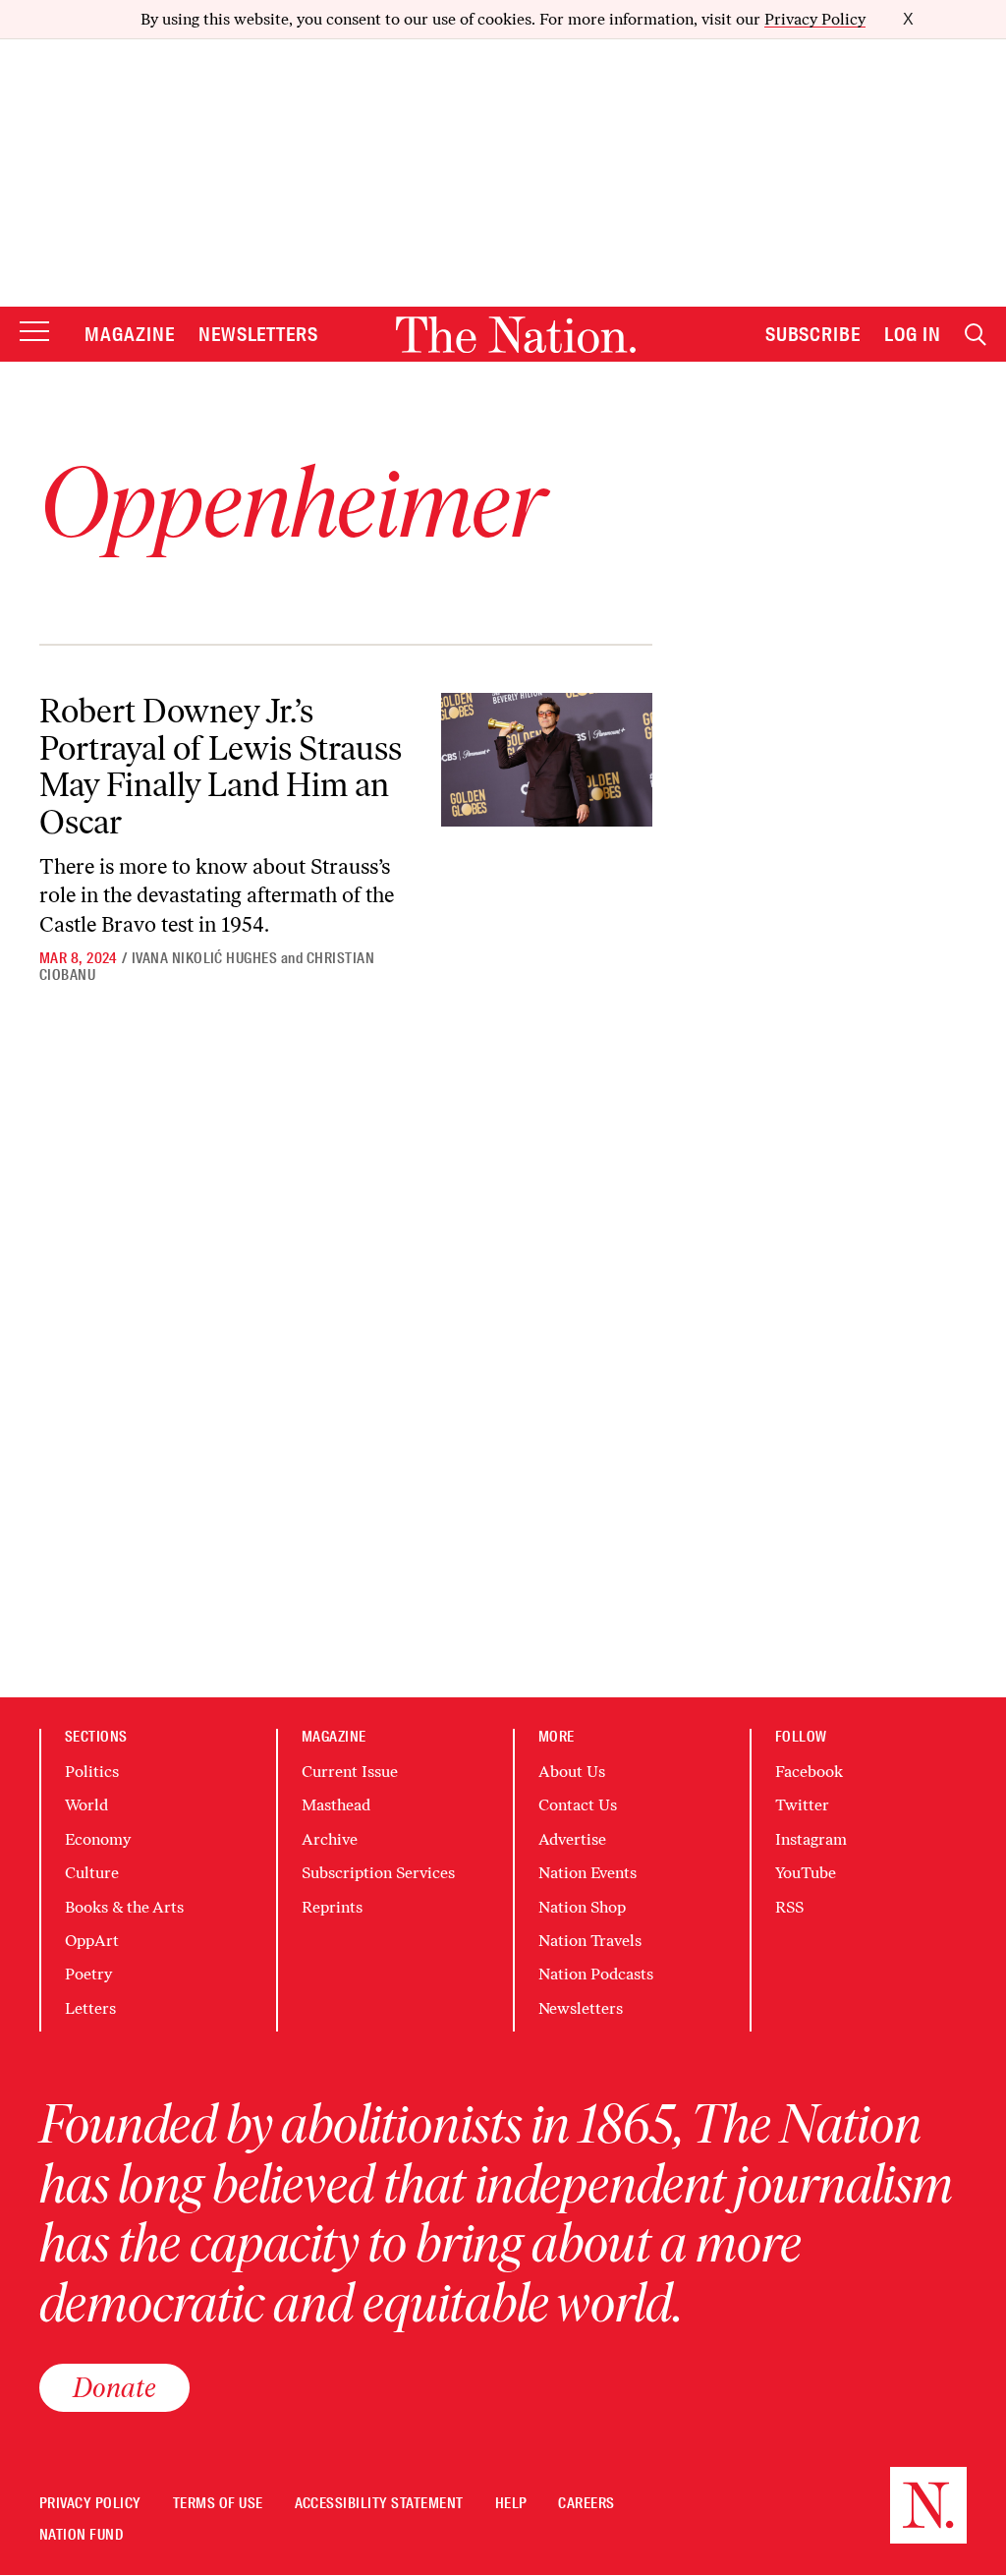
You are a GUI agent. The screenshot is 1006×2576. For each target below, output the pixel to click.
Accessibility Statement (379, 2504)
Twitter (802, 1805)
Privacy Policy (815, 19)
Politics (92, 1772)
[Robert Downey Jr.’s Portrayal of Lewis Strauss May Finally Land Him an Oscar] (547, 760)
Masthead (336, 1805)
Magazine (130, 334)
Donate (114, 2387)
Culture (92, 1873)
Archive (330, 1839)
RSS (789, 1907)
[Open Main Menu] (34, 333)
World (86, 1805)
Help (511, 2504)
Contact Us (578, 1805)
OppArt (92, 1941)
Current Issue (350, 1772)
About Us (572, 1772)
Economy (98, 1839)
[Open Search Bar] (976, 335)
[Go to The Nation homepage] (516, 335)
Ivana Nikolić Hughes (205, 958)
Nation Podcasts (596, 1974)
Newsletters (259, 334)
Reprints (332, 1907)
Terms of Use (218, 2504)
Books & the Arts (124, 1907)
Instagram (811, 1839)
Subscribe (813, 334)
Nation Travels (590, 1941)
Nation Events (587, 1873)
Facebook (809, 1772)
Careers (586, 2504)
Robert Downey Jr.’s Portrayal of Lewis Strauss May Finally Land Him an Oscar (221, 766)
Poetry (88, 1974)
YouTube (806, 1873)
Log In (913, 334)
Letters (90, 2008)
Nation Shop (582, 1907)
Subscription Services (378, 1873)
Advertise (572, 1839)
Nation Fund (81, 2535)
